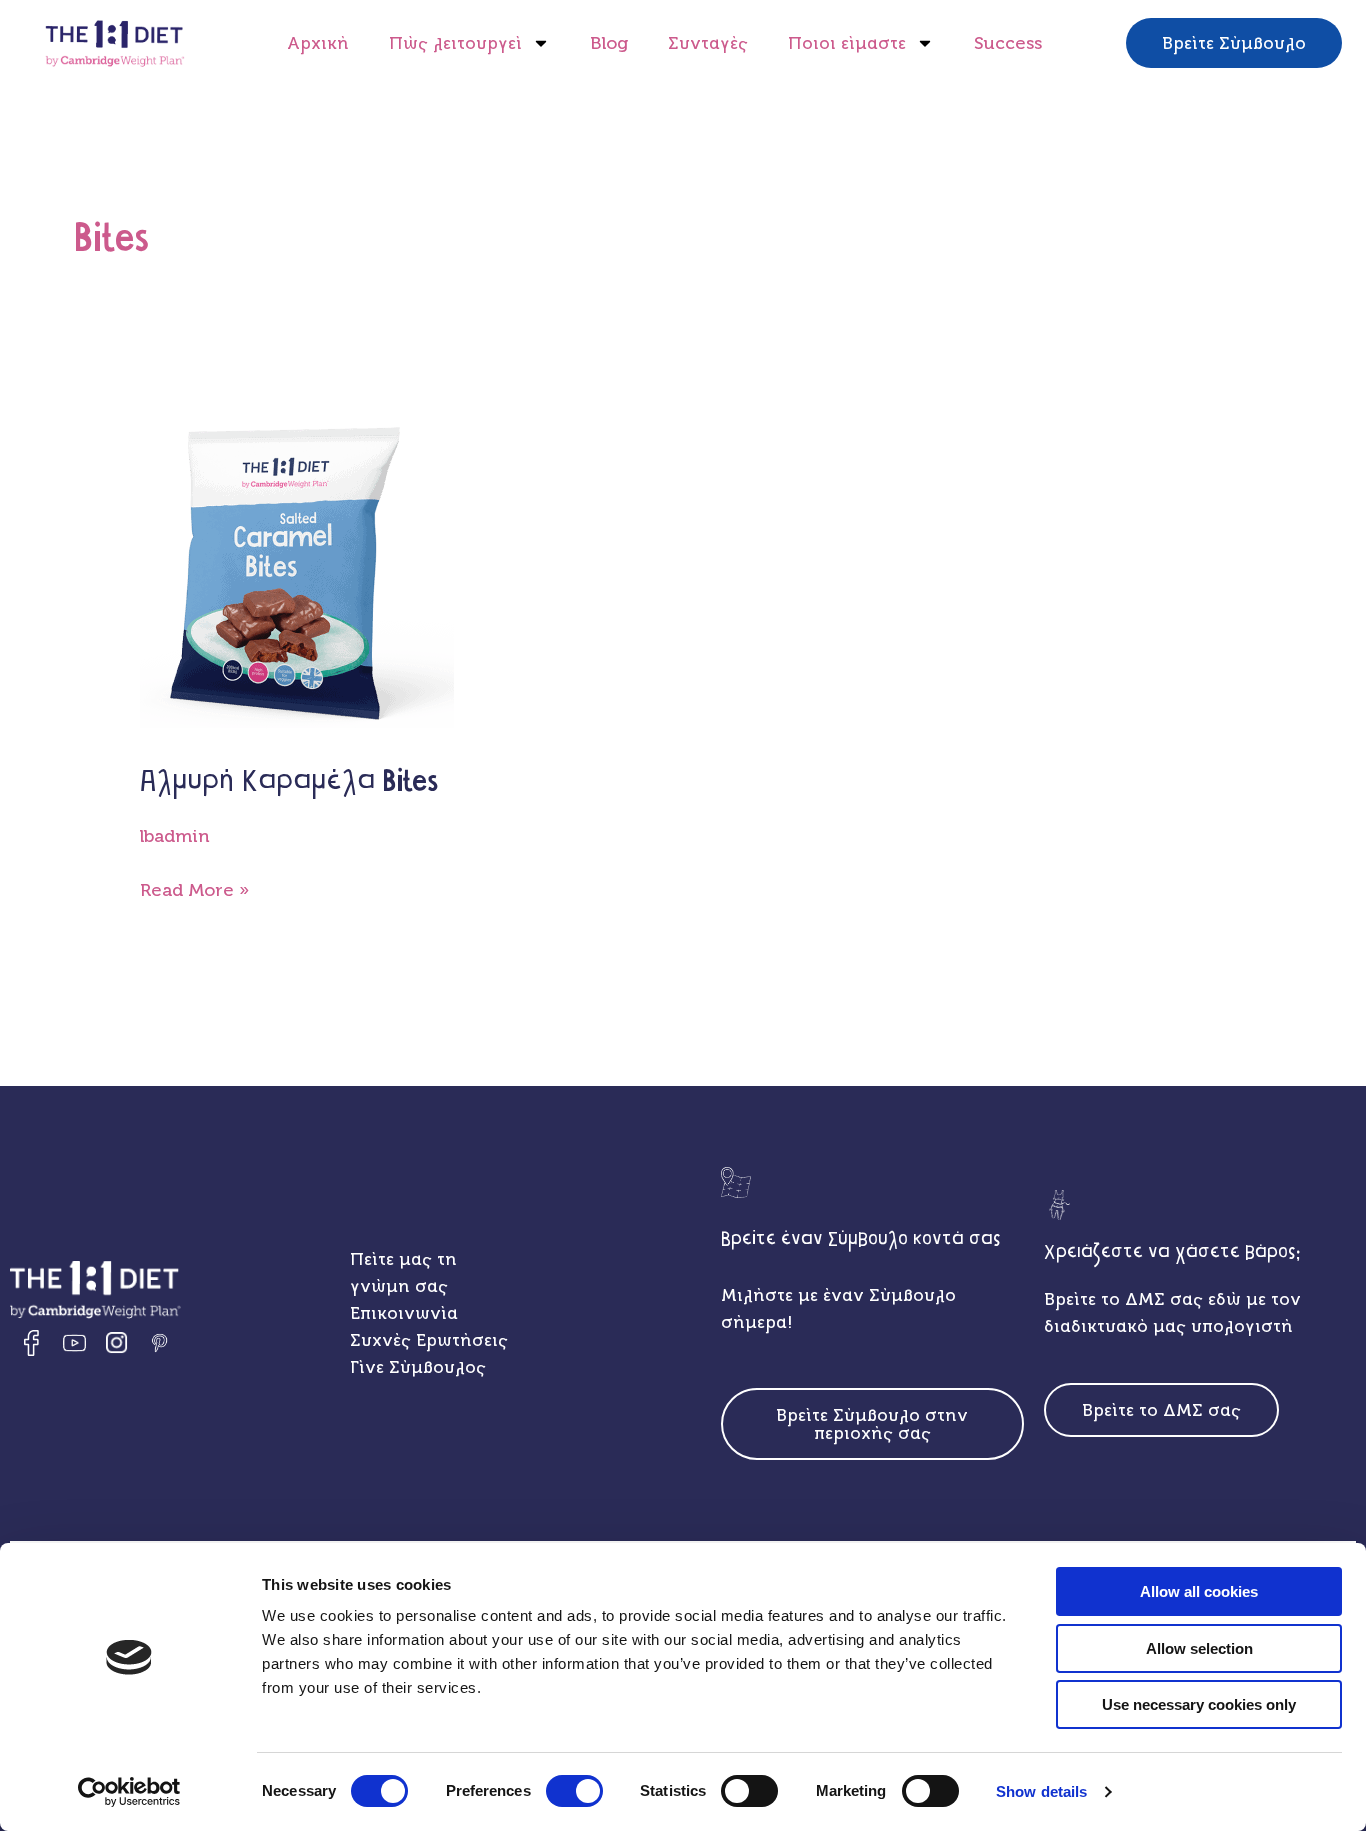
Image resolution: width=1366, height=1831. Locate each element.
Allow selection (1199, 1648)
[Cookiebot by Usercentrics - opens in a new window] (129, 1792)
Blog (609, 43)
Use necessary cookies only (1199, 1704)
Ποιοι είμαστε (847, 43)
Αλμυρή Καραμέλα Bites (289, 782)
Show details (1041, 1791)
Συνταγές (708, 43)
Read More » (194, 889)
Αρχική (318, 43)
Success (1008, 43)
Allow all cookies (1199, 1591)
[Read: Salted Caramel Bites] (297, 578)
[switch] (574, 1791)
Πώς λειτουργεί (455, 43)
